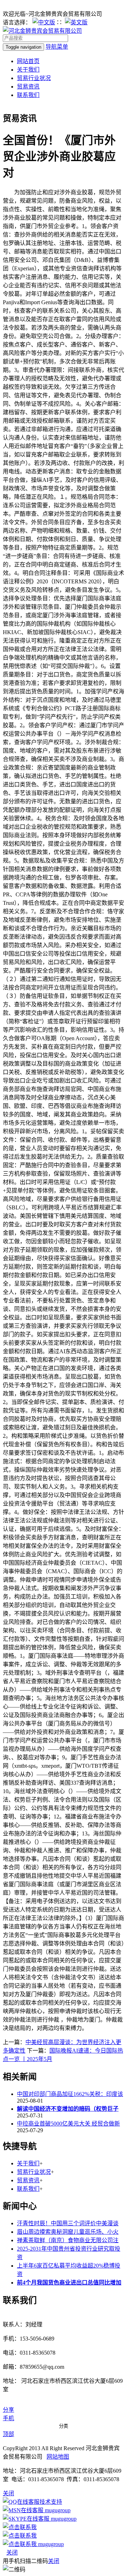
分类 (64, 2426)
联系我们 (28, 95)
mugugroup (57, 2510)
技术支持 (51, 2502)
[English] (76, 22)
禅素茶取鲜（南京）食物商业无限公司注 (68, 2240)
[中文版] (44, 22)
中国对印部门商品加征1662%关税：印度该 (70, 2094)
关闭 (12, 2553)
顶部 (8, 2434)
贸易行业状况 (34, 78)
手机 (8, 2418)
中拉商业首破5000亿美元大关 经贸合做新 (68, 2124)
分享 (8, 2410)
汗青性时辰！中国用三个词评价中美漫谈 (68, 2223)
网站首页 (28, 61)
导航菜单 (57, 47)
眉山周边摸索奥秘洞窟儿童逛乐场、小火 (68, 2232)
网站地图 (58, 2457)
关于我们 (28, 70)
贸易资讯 (28, 87)
